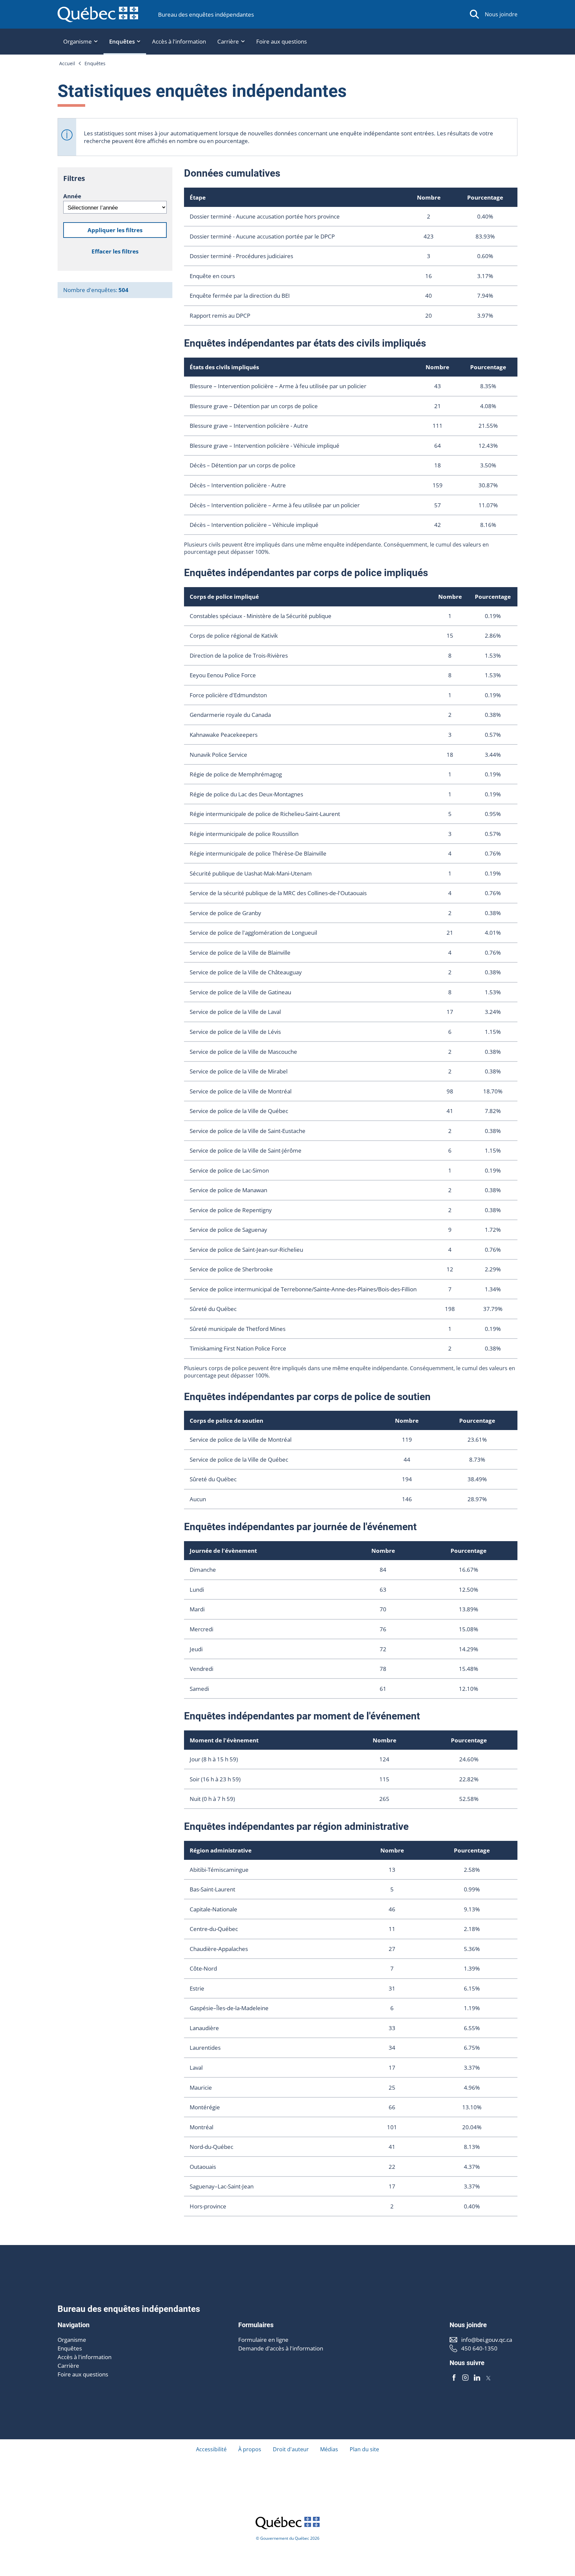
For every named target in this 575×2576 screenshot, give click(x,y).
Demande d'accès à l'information (281, 2348)
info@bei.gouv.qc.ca (487, 2340)
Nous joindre (501, 14)
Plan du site (364, 2449)
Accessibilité (211, 2449)
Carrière (68, 2366)
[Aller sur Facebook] (454, 2378)
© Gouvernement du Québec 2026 (288, 2538)
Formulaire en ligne (263, 2340)
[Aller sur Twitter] (488, 2378)
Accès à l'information (179, 41)
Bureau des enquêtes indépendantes (206, 14)
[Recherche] (475, 14)
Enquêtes (95, 63)
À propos (250, 2449)
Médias (329, 2449)
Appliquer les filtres (115, 230)
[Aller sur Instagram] (466, 2378)
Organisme (72, 2340)
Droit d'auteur (291, 2449)
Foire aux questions (282, 41)
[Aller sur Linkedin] (477, 2378)
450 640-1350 (479, 2348)
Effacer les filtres (115, 251)
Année (72, 196)
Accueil (67, 63)
